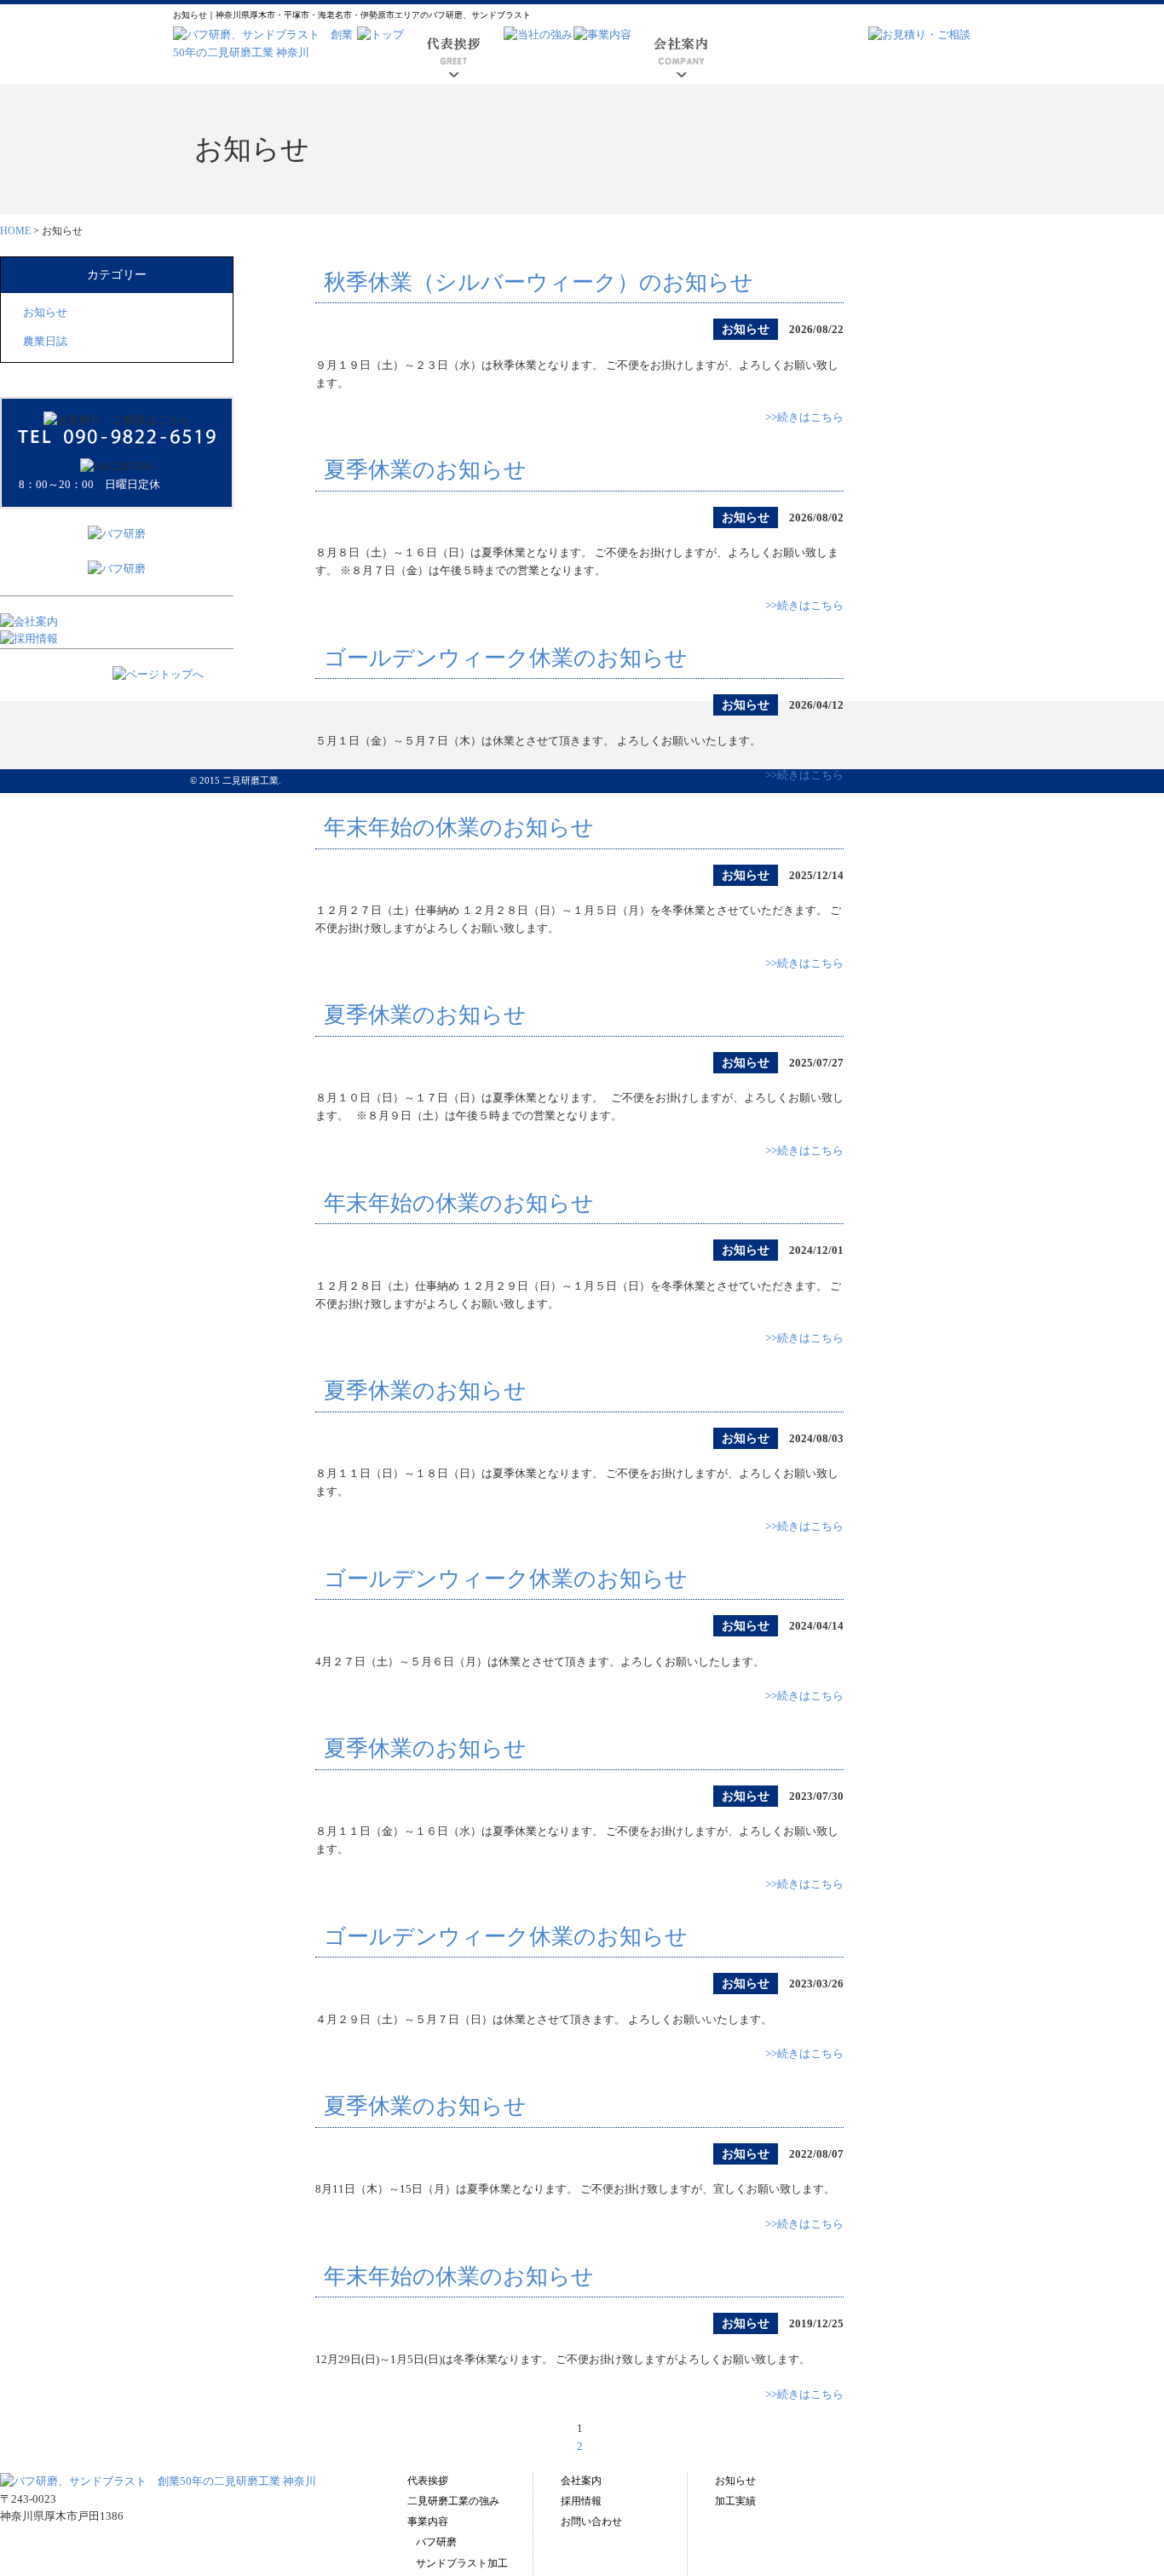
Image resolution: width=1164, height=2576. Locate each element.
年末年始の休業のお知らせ (459, 828)
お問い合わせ (591, 2521)
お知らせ (45, 312)
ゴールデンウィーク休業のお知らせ (506, 658)
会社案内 (581, 2481)
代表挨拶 (428, 2481)
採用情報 (581, 2501)
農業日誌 (45, 341)
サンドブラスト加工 (462, 2563)
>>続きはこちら (804, 417)
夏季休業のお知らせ (425, 470)
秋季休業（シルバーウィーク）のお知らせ (539, 282)
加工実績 (735, 2501)
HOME (15, 231)
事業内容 (428, 2521)
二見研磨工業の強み (453, 2501)
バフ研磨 (436, 2542)
